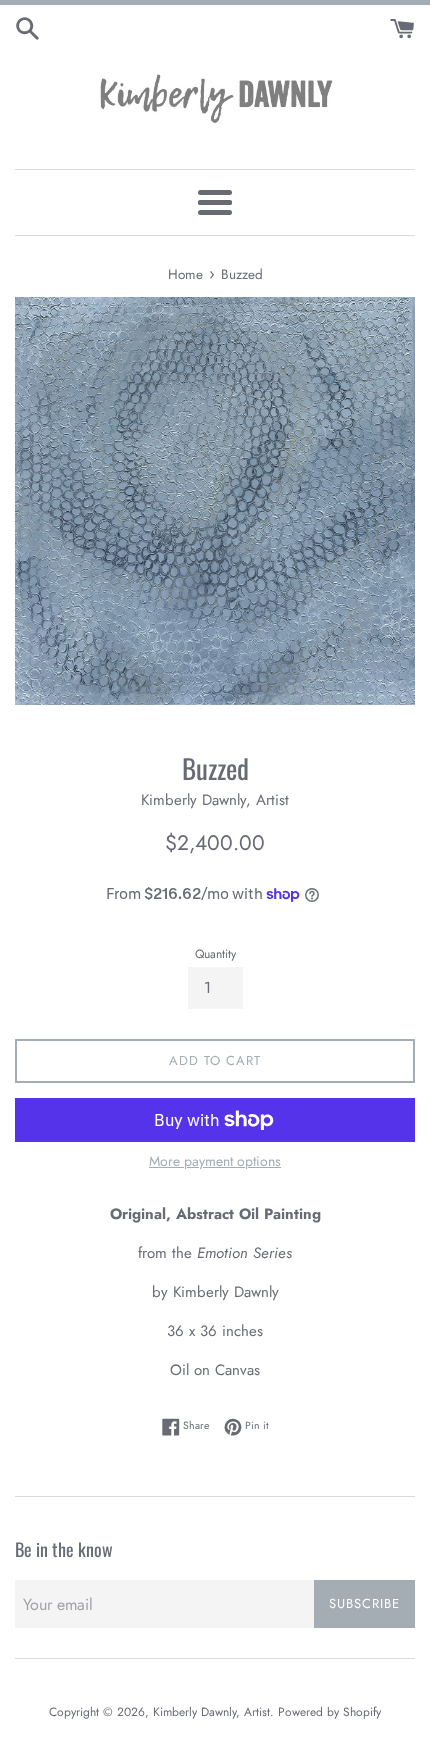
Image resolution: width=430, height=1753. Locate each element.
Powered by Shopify (329, 1712)
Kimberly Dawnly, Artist (211, 1712)
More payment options (215, 1161)
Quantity (215, 954)
